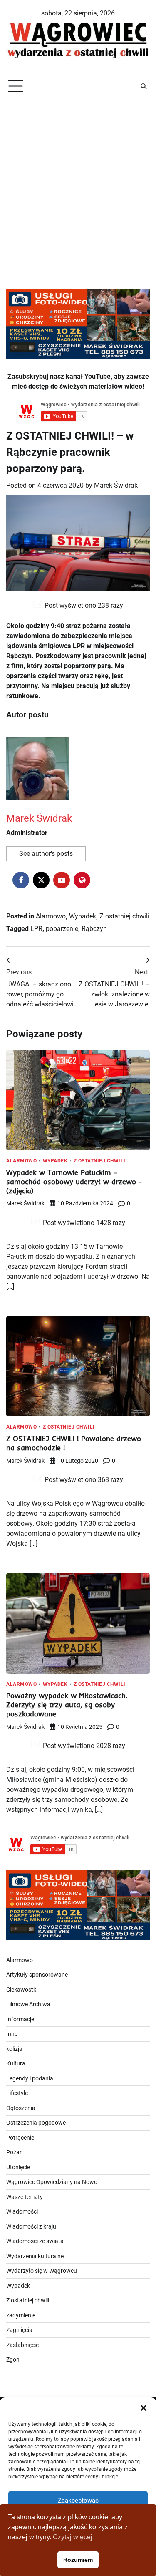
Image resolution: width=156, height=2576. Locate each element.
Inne (12, 2034)
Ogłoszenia (21, 2108)
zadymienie (21, 2315)
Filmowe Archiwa (28, 2004)
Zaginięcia (19, 2330)
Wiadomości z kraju (31, 2226)
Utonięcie (18, 2167)
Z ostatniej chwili (124, 916)
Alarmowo (51, 916)
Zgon (13, 2360)
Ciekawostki (22, 1990)
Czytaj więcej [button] (73, 2537)
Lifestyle (17, 2093)
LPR (36, 929)
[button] (144, 2408)
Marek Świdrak (116, 485)
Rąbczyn (94, 929)
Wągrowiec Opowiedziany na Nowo (52, 2182)
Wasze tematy (25, 2197)
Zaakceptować (78, 2501)
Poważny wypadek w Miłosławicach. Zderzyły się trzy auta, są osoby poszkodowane (67, 1704)
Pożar (14, 2152)
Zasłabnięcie (22, 2345)
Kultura (16, 2063)
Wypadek (83, 916)
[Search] (144, 86)
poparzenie (62, 929)
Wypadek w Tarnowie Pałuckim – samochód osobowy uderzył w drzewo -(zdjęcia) (74, 1181)
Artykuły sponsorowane (37, 1975)
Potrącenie (20, 2138)
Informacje (20, 2019)
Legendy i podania (30, 2078)
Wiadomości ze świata (35, 2241)
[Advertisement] (78, 183)
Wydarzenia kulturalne (35, 2256)
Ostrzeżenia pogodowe (36, 2123)
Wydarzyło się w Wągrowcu (42, 2271)
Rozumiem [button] (78, 2560)
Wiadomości (22, 2211)
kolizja (14, 2049)
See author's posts (46, 854)
